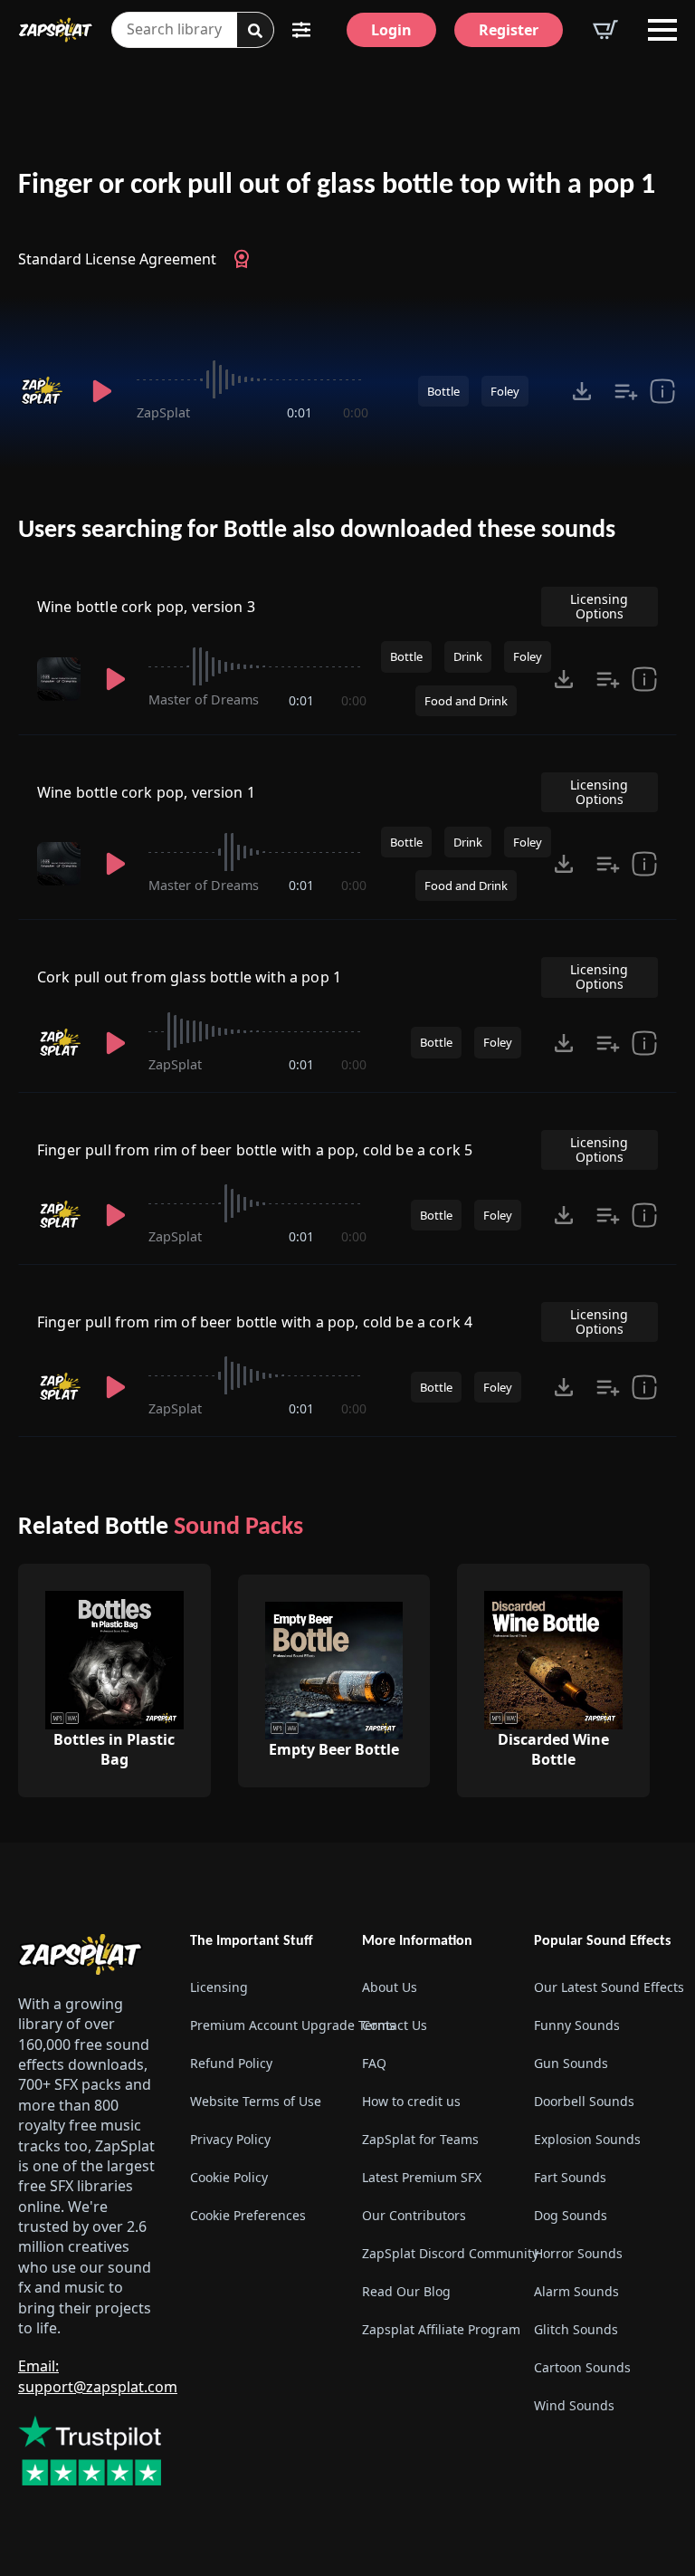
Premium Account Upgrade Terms (262, 2025)
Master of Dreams (204, 699)
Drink (468, 656)
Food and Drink (466, 701)
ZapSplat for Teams (420, 2139)
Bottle (443, 391)
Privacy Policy (230, 2139)
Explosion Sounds (587, 2139)
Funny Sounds (577, 2025)
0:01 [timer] (300, 412)
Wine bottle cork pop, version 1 (146, 792)
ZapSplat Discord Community (433, 2253)
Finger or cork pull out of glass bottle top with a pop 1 (337, 186)
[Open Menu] (662, 30)
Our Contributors (414, 2215)
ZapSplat (163, 412)
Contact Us (395, 2025)
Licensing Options (599, 606)
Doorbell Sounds (584, 2101)
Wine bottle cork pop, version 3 (146, 607)
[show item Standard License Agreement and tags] (662, 391)
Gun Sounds (571, 2063)
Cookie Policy (229, 2177)
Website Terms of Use (256, 2101)
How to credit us (411, 2101)
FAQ (374, 2063)
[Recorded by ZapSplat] (44, 391)
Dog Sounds (571, 2215)
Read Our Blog (406, 2291)
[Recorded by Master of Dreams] (61, 679)
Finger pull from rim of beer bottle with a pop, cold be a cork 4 (255, 1322)
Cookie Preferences (248, 2215)
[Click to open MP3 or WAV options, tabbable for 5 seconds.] (582, 391)
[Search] (255, 31)
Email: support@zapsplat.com (98, 2376)
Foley (505, 391)
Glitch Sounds (576, 2329)
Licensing (219, 1987)
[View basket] (605, 30)
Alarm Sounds (576, 2291)
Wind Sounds (574, 2405)
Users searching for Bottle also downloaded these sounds (317, 531)
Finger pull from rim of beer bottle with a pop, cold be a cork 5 (255, 1150)
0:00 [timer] (356, 412)
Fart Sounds (570, 2177)
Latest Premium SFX (422, 2177)
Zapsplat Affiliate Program (433, 2329)
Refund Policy (231, 2063)
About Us (390, 1987)
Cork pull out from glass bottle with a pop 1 (189, 977)
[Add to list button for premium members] (626, 391)
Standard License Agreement (117, 259)
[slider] (252, 379)
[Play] (103, 391)
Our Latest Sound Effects (605, 1987)
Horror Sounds (578, 2253)
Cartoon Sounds (582, 2367)
